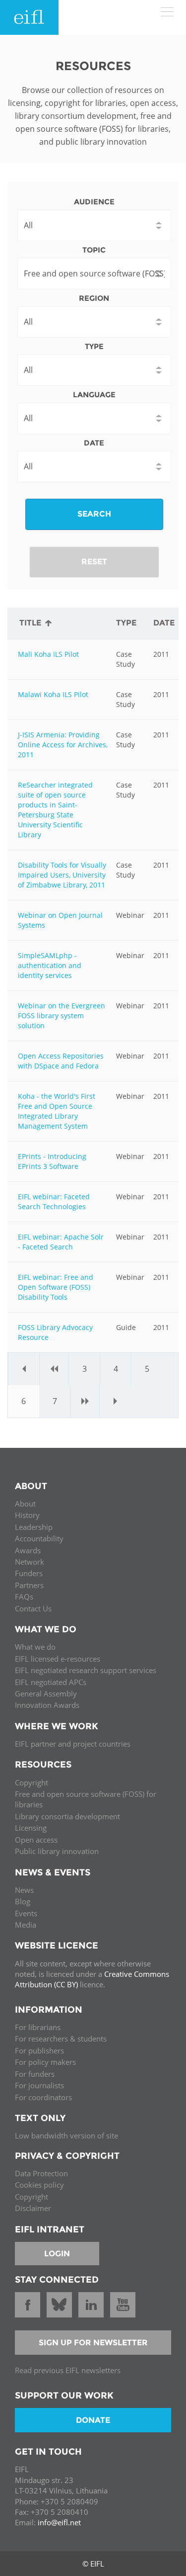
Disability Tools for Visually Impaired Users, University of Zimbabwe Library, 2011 (62, 875)
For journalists (39, 2085)
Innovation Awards (47, 1705)
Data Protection (41, 2173)
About (25, 1504)
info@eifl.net (59, 2522)
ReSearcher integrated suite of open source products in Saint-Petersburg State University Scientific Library (55, 810)
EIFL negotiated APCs (51, 1682)
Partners (29, 1585)
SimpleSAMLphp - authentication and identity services (50, 965)
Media (26, 1925)
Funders (29, 1573)
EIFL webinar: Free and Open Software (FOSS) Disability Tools (56, 1287)
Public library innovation (57, 1851)
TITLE (30, 623)
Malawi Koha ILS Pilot (53, 694)
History (27, 1515)
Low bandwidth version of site (66, 2135)
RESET (94, 562)
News (24, 1890)
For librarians (38, 2027)
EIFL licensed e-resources (58, 1659)
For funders (35, 2074)
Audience (94, 202)
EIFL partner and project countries (73, 1744)
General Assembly (46, 1693)
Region (94, 298)
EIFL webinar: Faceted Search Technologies (54, 1201)
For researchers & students (61, 2039)
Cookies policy (39, 2185)
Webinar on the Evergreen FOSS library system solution (62, 1016)
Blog (23, 1901)
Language (94, 395)
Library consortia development (67, 1816)
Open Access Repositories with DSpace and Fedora (61, 1061)
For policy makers (45, 2062)
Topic (94, 250)
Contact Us (33, 1608)
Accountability (39, 1538)
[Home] (29, 17)
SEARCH (94, 514)
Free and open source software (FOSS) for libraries (86, 1799)
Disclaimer (33, 2208)
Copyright (31, 1782)
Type (94, 346)
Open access (36, 1840)
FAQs (24, 1597)
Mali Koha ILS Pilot (48, 654)
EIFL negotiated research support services (86, 1670)
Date (94, 443)
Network (30, 1562)
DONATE (93, 2420)
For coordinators (43, 2097)
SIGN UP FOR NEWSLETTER (93, 2343)
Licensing (31, 1828)
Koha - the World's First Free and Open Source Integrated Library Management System (57, 1111)
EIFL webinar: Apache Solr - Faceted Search (61, 1242)
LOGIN (57, 2254)
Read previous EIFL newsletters (68, 2370)
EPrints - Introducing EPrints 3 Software (52, 1161)
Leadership (34, 1527)
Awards (28, 1550)
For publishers (39, 2050)
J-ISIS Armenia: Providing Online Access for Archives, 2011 (63, 745)
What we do (35, 1647)
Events (26, 1913)
